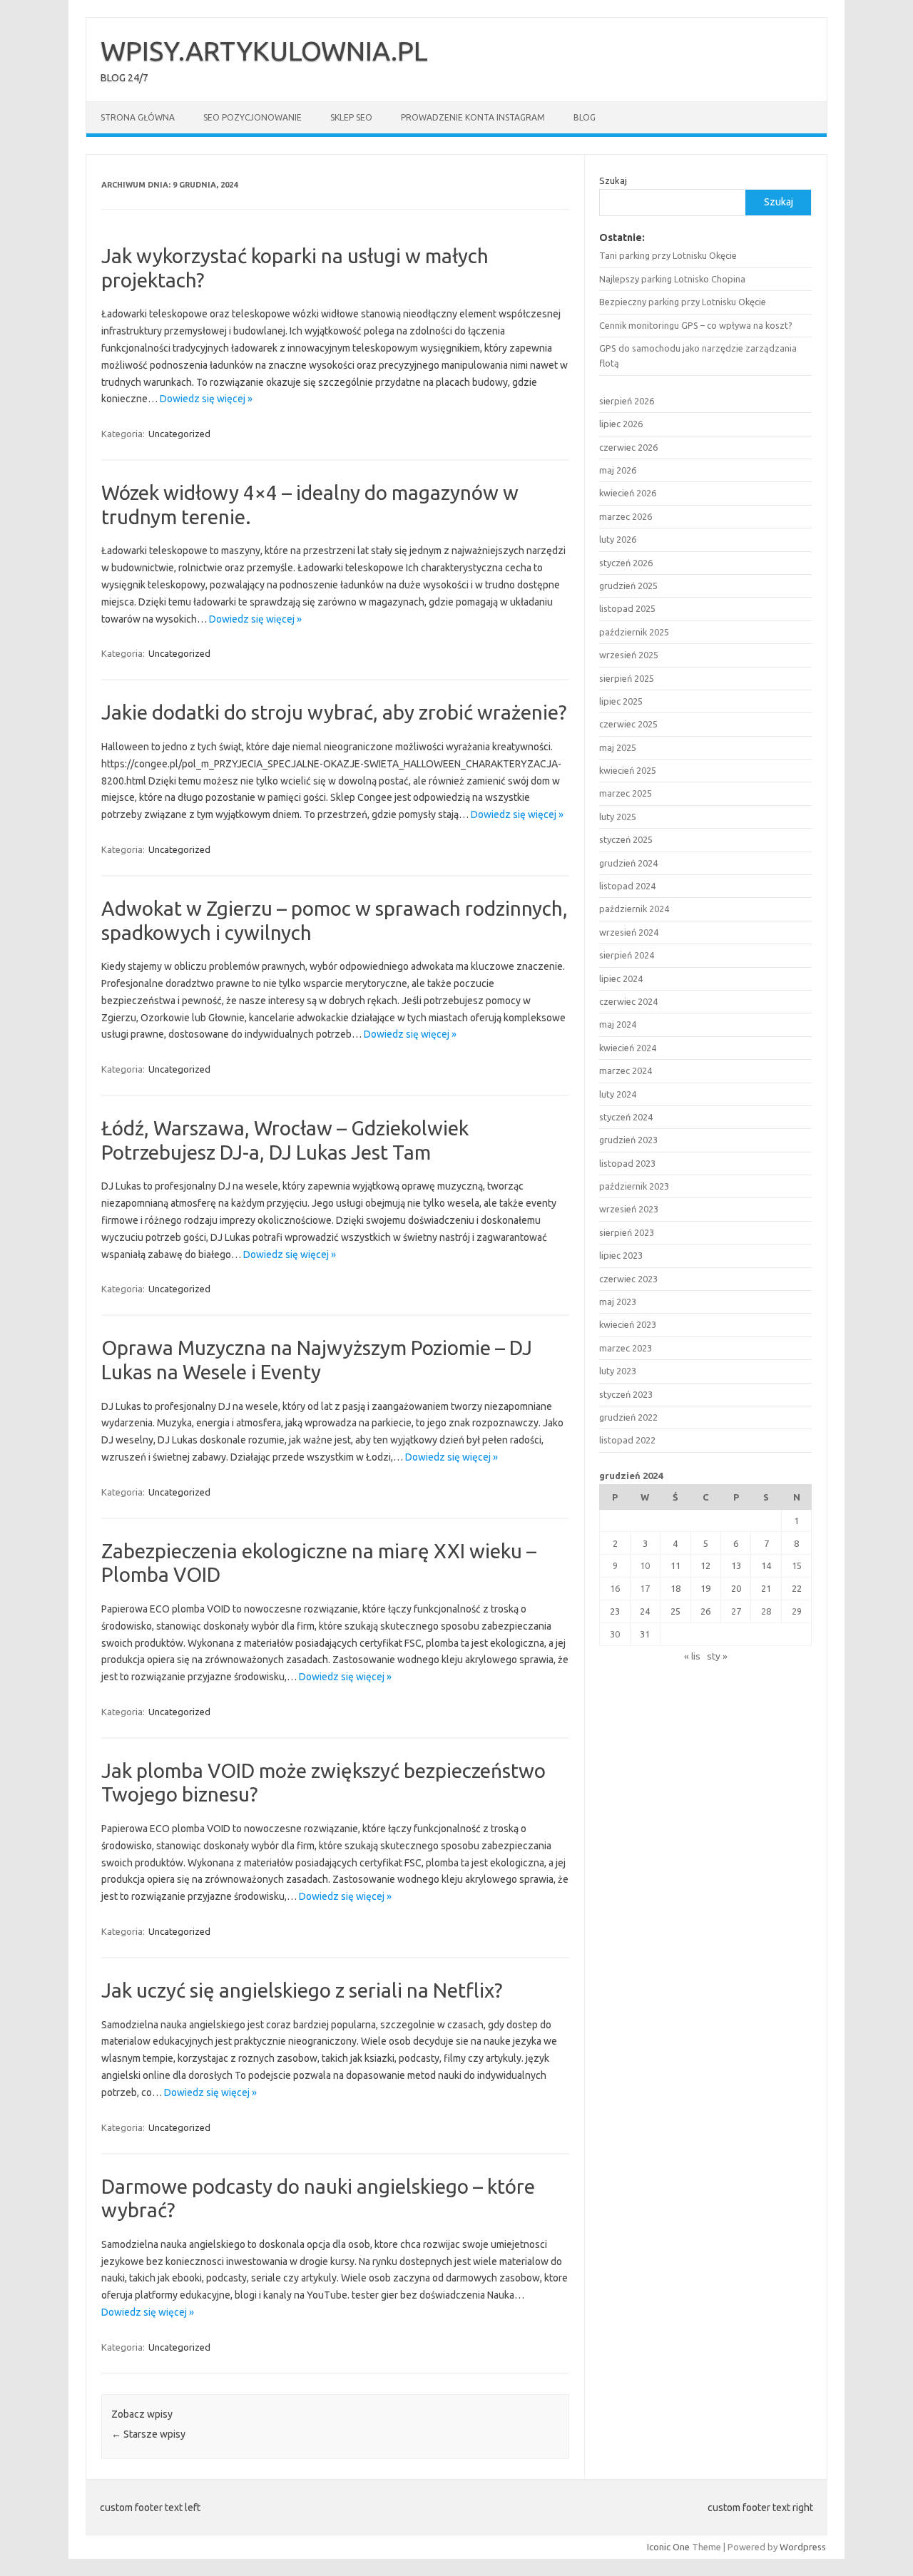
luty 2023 (618, 1371)
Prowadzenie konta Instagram (473, 117)
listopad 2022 (627, 1440)
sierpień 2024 (627, 955)
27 (736, 1611)
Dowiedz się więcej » (206, 399)
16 (615, 1588)
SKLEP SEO (351, 117)
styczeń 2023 (626, 1394)
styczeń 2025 (626, 839)
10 (645, 1565)
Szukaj (613, 180)
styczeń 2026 (626, 563)
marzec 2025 (626, 793)
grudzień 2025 (628, 586)
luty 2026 (618, 539)
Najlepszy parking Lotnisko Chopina (672, 279)
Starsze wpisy (148, 2434)
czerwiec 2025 (628, 724)
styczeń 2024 (626, 1117)
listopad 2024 (627, 886)
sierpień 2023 (627, 1232)
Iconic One (668, 2547)
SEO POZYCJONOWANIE (253, 117)
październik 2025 (634, 632)
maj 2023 (618, 1302)
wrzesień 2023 (629, 1209)
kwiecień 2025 (628, 770)
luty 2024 (618, 1094)
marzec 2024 (626, 1070)
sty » (717, 1656)
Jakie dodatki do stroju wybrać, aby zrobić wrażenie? (334, 712)
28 (766, 1611)
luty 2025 (618, 817)
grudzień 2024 (628, 863)
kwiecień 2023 (628, 1324)
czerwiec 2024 (628, 1001)
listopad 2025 (627, 608)
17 (645, 1588)
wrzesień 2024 (629, 932)
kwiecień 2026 (628, 493)
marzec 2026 (626, 516)
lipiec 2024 (621, 978)
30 (615, 1634)
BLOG (585, 117)
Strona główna (138, 117)
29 (797, 1611)
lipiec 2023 (621, 1255)
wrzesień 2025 (629, 655)
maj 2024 (618, 1024)
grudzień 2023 (628, 1140)
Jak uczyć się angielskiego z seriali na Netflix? (302, 1990)
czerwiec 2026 (628, 447)
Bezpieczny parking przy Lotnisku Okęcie (683, 302)
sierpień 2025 (627, 678)
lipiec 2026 (621, 424)
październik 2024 (634, 909)
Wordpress (803, 2547)
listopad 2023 (627, 1163)
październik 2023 (634, 1186)
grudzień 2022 (628, 1417)
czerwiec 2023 (628, 1279)
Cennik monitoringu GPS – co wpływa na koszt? (696, 325)
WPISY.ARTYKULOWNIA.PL (264, 51)
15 (797, 1565)
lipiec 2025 (621, 701)
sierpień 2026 (627, 401)
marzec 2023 (626, 1348)
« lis (692, 1656)
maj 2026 (618, 470)
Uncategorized (179, 434)
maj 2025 (618, 747)
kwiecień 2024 (628, 1048)
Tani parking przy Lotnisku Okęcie (668, 255)
